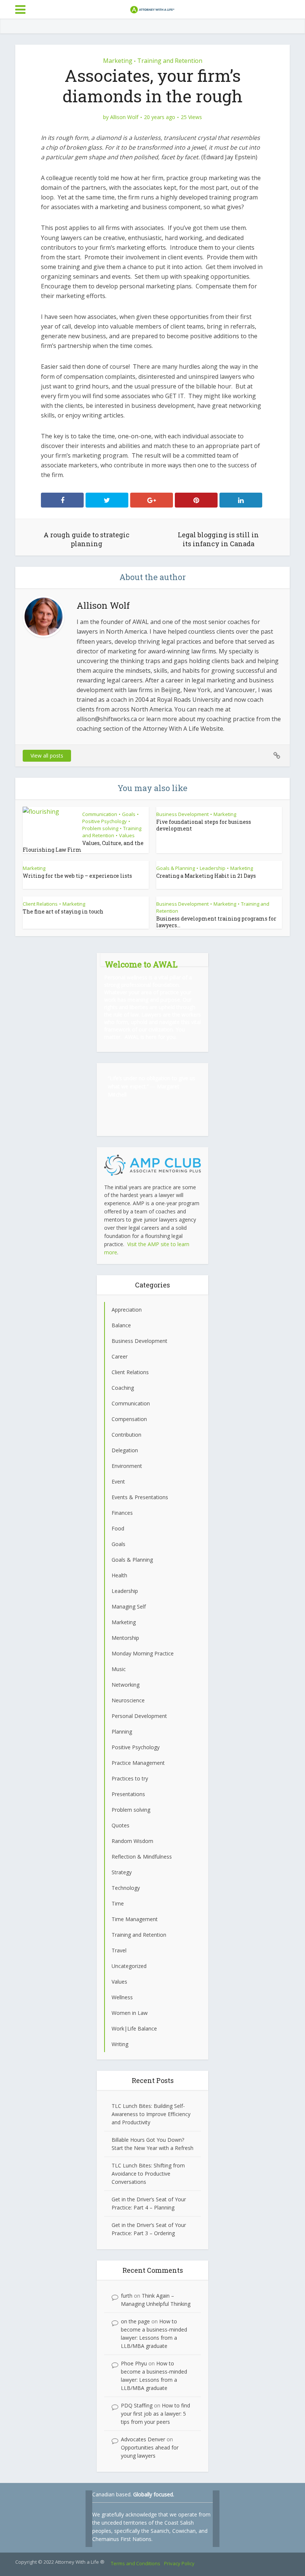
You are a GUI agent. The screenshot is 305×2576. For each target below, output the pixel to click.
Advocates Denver (143, 2439)
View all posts (47, 756)
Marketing (118, 61)
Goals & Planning (176, 868)
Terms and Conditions (136, 2563)
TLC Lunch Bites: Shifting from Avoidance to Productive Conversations (148, 2174)
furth (127, 2296)
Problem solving (100, 828)
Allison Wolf (124, 117)
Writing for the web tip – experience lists (77, 876)
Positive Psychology (105, 821)
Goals (129, 814)
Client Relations (40, 904)
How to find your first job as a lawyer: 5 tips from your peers (155, 2414)
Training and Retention (170, 61)
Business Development (182, 814)
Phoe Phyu (134, 2363)
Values (127, 835)
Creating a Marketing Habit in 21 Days (206, 876)
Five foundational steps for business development (204, 825)
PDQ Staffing (137, 2405)
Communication (100, 814)
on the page (135, 2321)
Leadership (213, 868)
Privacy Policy (179, 2563)
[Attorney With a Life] (152, 9)
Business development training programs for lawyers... (216, 922)
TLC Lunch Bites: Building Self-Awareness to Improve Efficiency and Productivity (151, 2114)
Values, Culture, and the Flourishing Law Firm (83, 846)
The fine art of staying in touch (63, 911)
